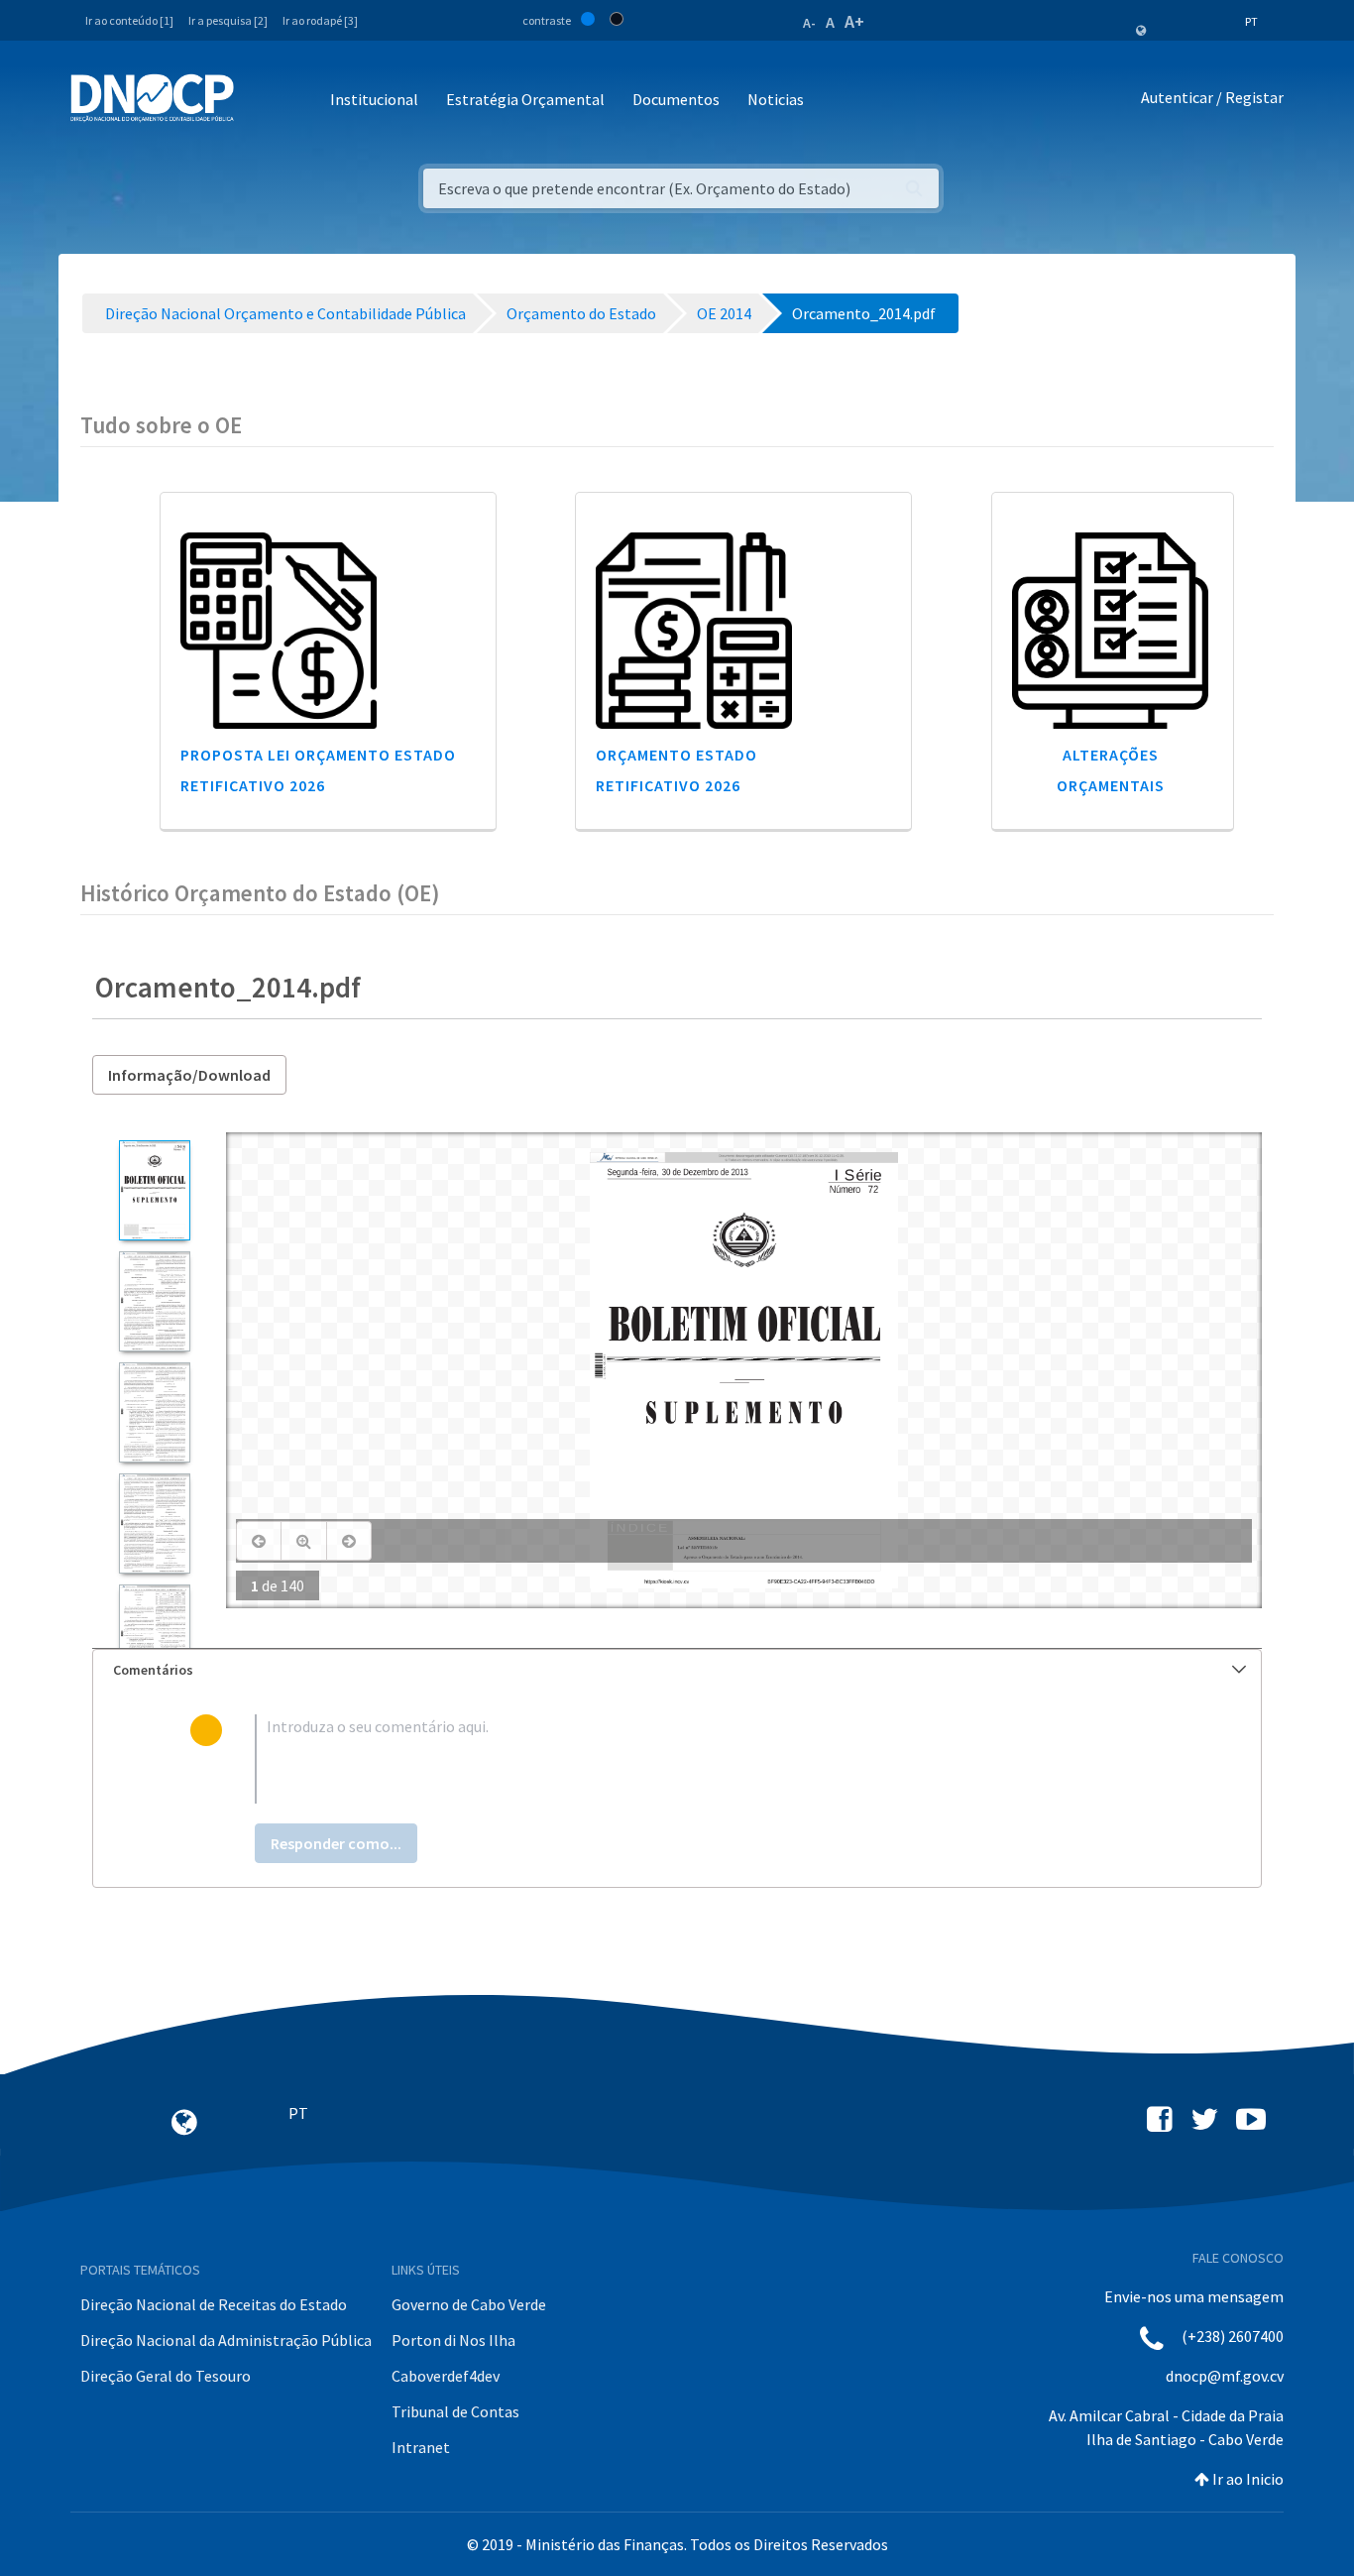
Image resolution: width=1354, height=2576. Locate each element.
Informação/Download (189, 1075)
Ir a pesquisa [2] (228, 20)
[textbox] (709, 1759)
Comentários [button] (153, 1670)
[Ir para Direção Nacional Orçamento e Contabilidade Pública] (152, 98)
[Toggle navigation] (260, 101)
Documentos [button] (676, 99)
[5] (154, 1635)
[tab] (677, 1670)
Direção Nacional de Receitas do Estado (214, 2304)
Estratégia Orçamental (525, 99)
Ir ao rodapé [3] (320, 20)
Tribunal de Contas (455, 2411)
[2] (154, 1301)
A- (809, 23)
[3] (154, 1412)
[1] (154, 1190)
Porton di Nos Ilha (453, 2340)
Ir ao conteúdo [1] (129, 20)
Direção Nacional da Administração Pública (226, 2340)
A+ (854, 21)
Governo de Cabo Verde (469, 2304)
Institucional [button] (374, 99)
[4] (154, 1523)
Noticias (776, 99)
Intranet (421, 2447)
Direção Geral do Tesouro (166, 2376)
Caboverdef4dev (446, 2376)
